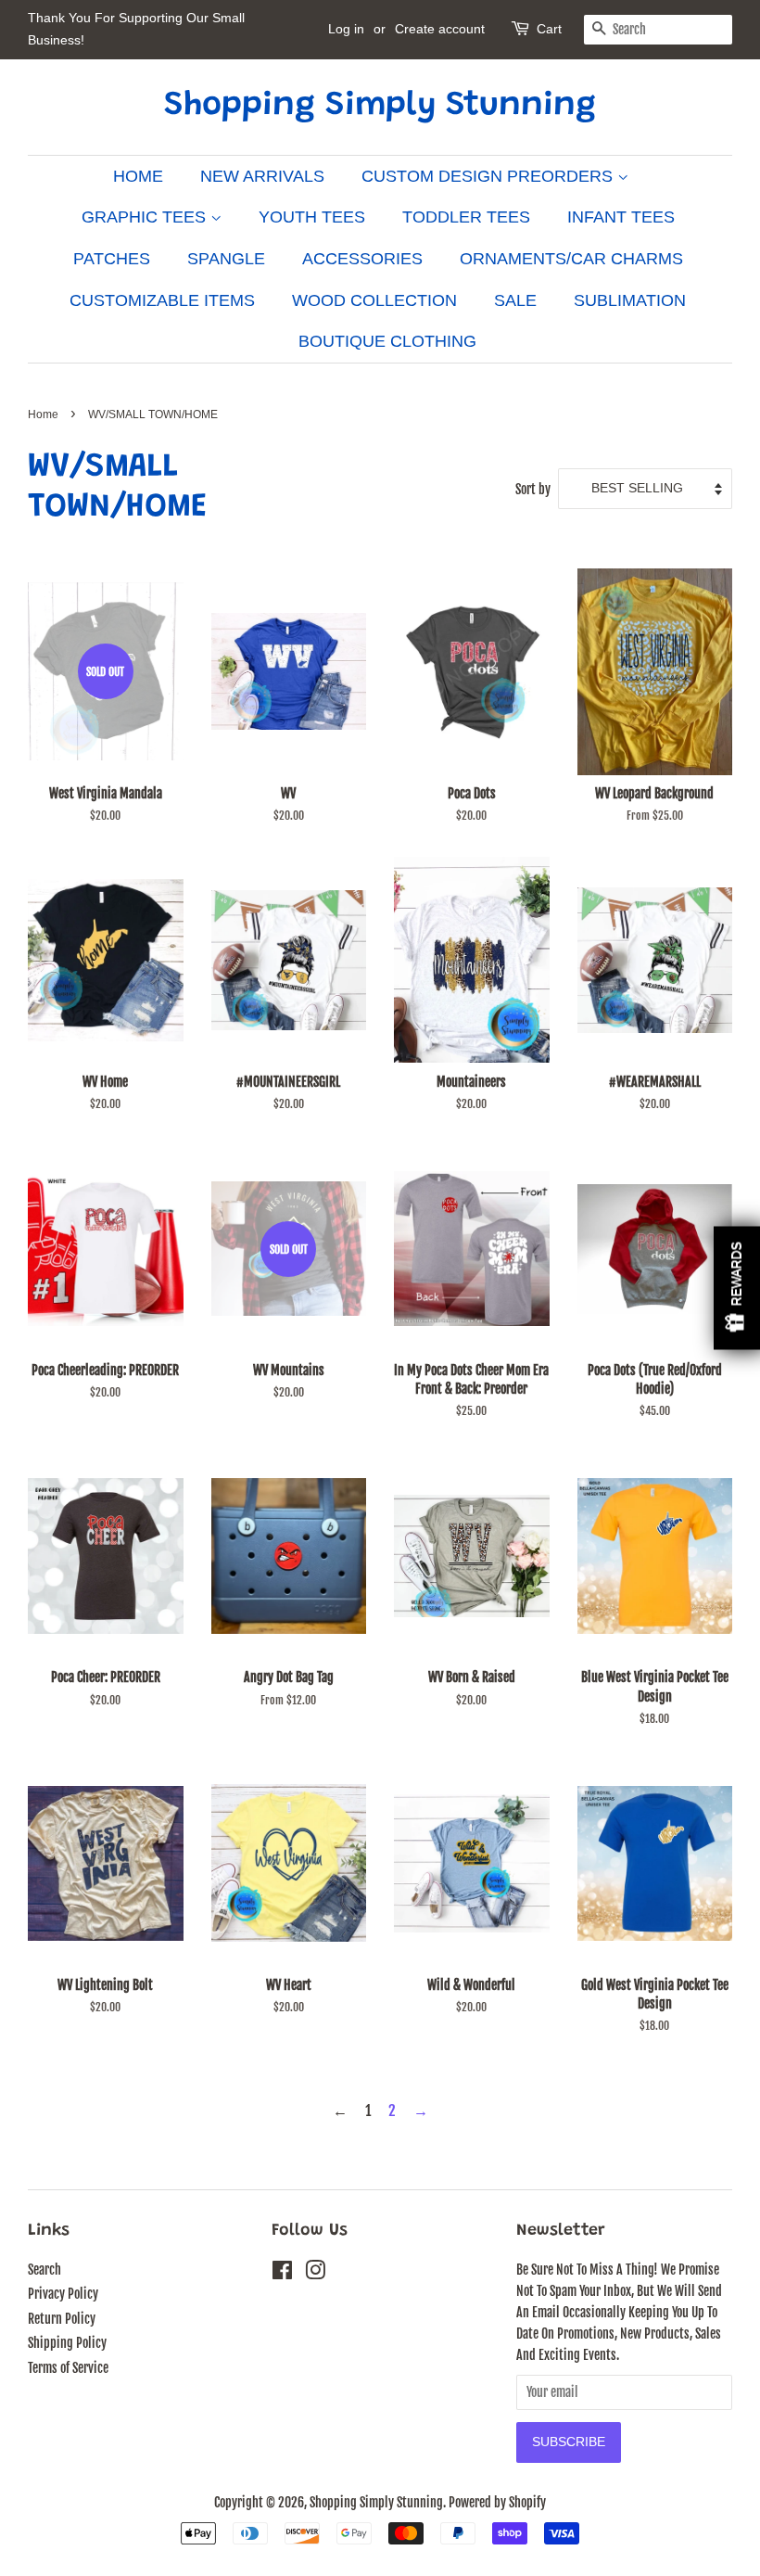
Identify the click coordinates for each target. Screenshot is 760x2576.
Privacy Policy (63, 2294)
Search (44, 2270)
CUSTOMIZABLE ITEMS (162, 300)
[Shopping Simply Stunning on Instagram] (315, 2273)
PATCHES (112, 259)
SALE (515, 300)
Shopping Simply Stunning (380, 107)
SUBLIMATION (630, 300)
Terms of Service (68, 2368)
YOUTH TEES (312, 217)
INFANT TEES (621, 217)
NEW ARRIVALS (262, 176)
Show (737, 1288)
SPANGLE (226, 259)
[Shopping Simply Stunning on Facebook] (282, 2273)
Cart (549, 29)
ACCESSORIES (362, 259)
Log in (346, 29)
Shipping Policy (67, 2343)
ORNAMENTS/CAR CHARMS (571, 259)
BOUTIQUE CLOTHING (387, 341)
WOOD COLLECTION (374, 300)
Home (43, 414)
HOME (138, 176)
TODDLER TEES (466, 217)
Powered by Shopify (497, 2502)
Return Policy (62, 2319)
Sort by (533, 489)
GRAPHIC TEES (146, 217)
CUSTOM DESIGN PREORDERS (489, 176)
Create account (440, 29)
